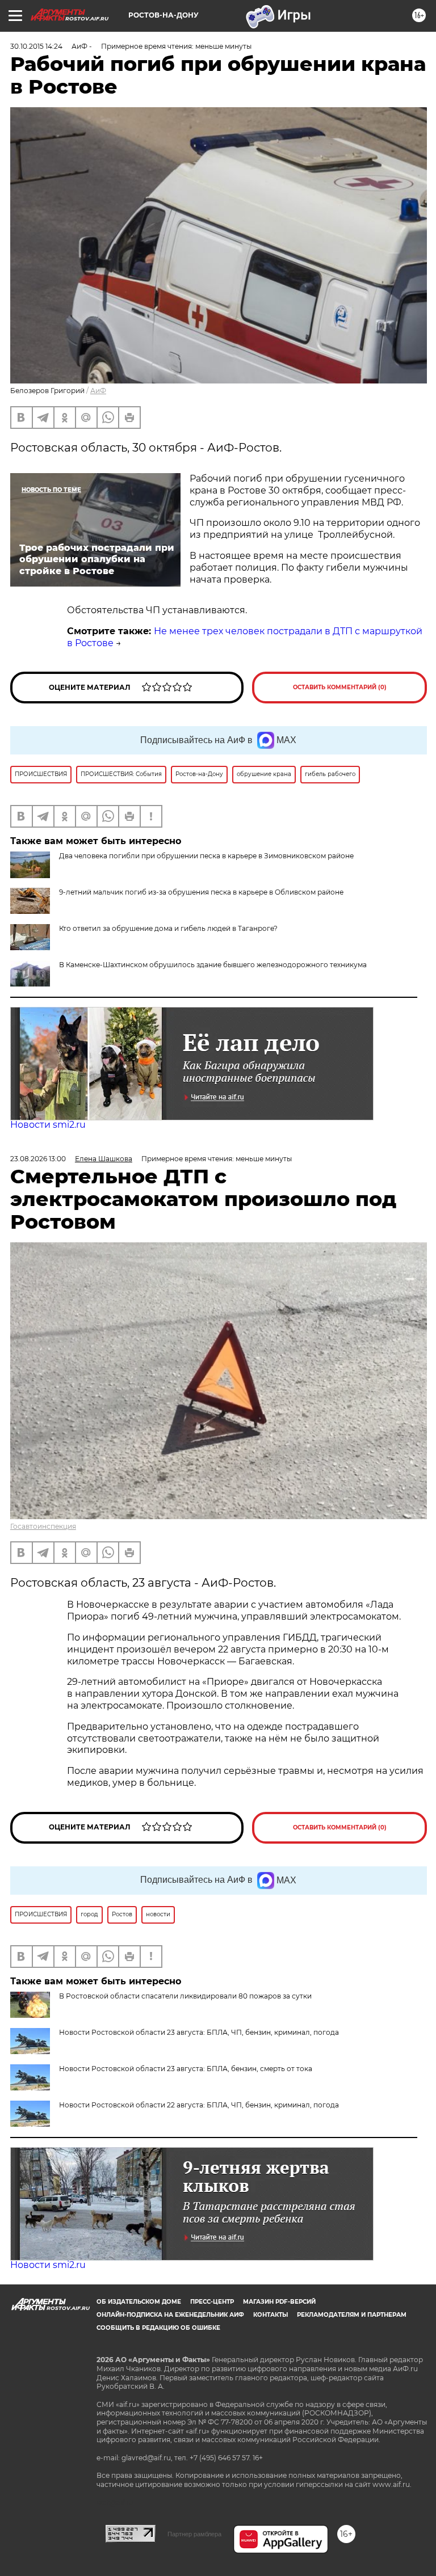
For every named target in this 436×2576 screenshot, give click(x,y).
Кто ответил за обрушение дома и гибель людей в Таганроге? (168, 928)
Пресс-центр (212, 2302)
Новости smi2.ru (48, 1125)
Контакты (271, 2315)
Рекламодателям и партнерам (352, 2315)
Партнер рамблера (194, 2534)
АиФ (98, 391)
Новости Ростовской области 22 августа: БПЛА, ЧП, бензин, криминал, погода (199, 2105)
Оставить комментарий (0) (340, 687)
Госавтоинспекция (43, 1526)
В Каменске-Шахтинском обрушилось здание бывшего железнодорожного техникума (213, 965)
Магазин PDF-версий (279, 2302)
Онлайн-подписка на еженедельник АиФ (170, 2315)
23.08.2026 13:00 (38, 1159)
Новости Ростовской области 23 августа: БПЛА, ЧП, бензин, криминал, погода (199, 2032)
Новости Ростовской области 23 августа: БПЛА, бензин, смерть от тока (186, 2069)
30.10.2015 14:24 (36, 46)
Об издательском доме (139, 2302)
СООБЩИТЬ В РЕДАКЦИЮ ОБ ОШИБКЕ (158, 2328)
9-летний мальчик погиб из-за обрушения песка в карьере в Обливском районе (201, 892)
